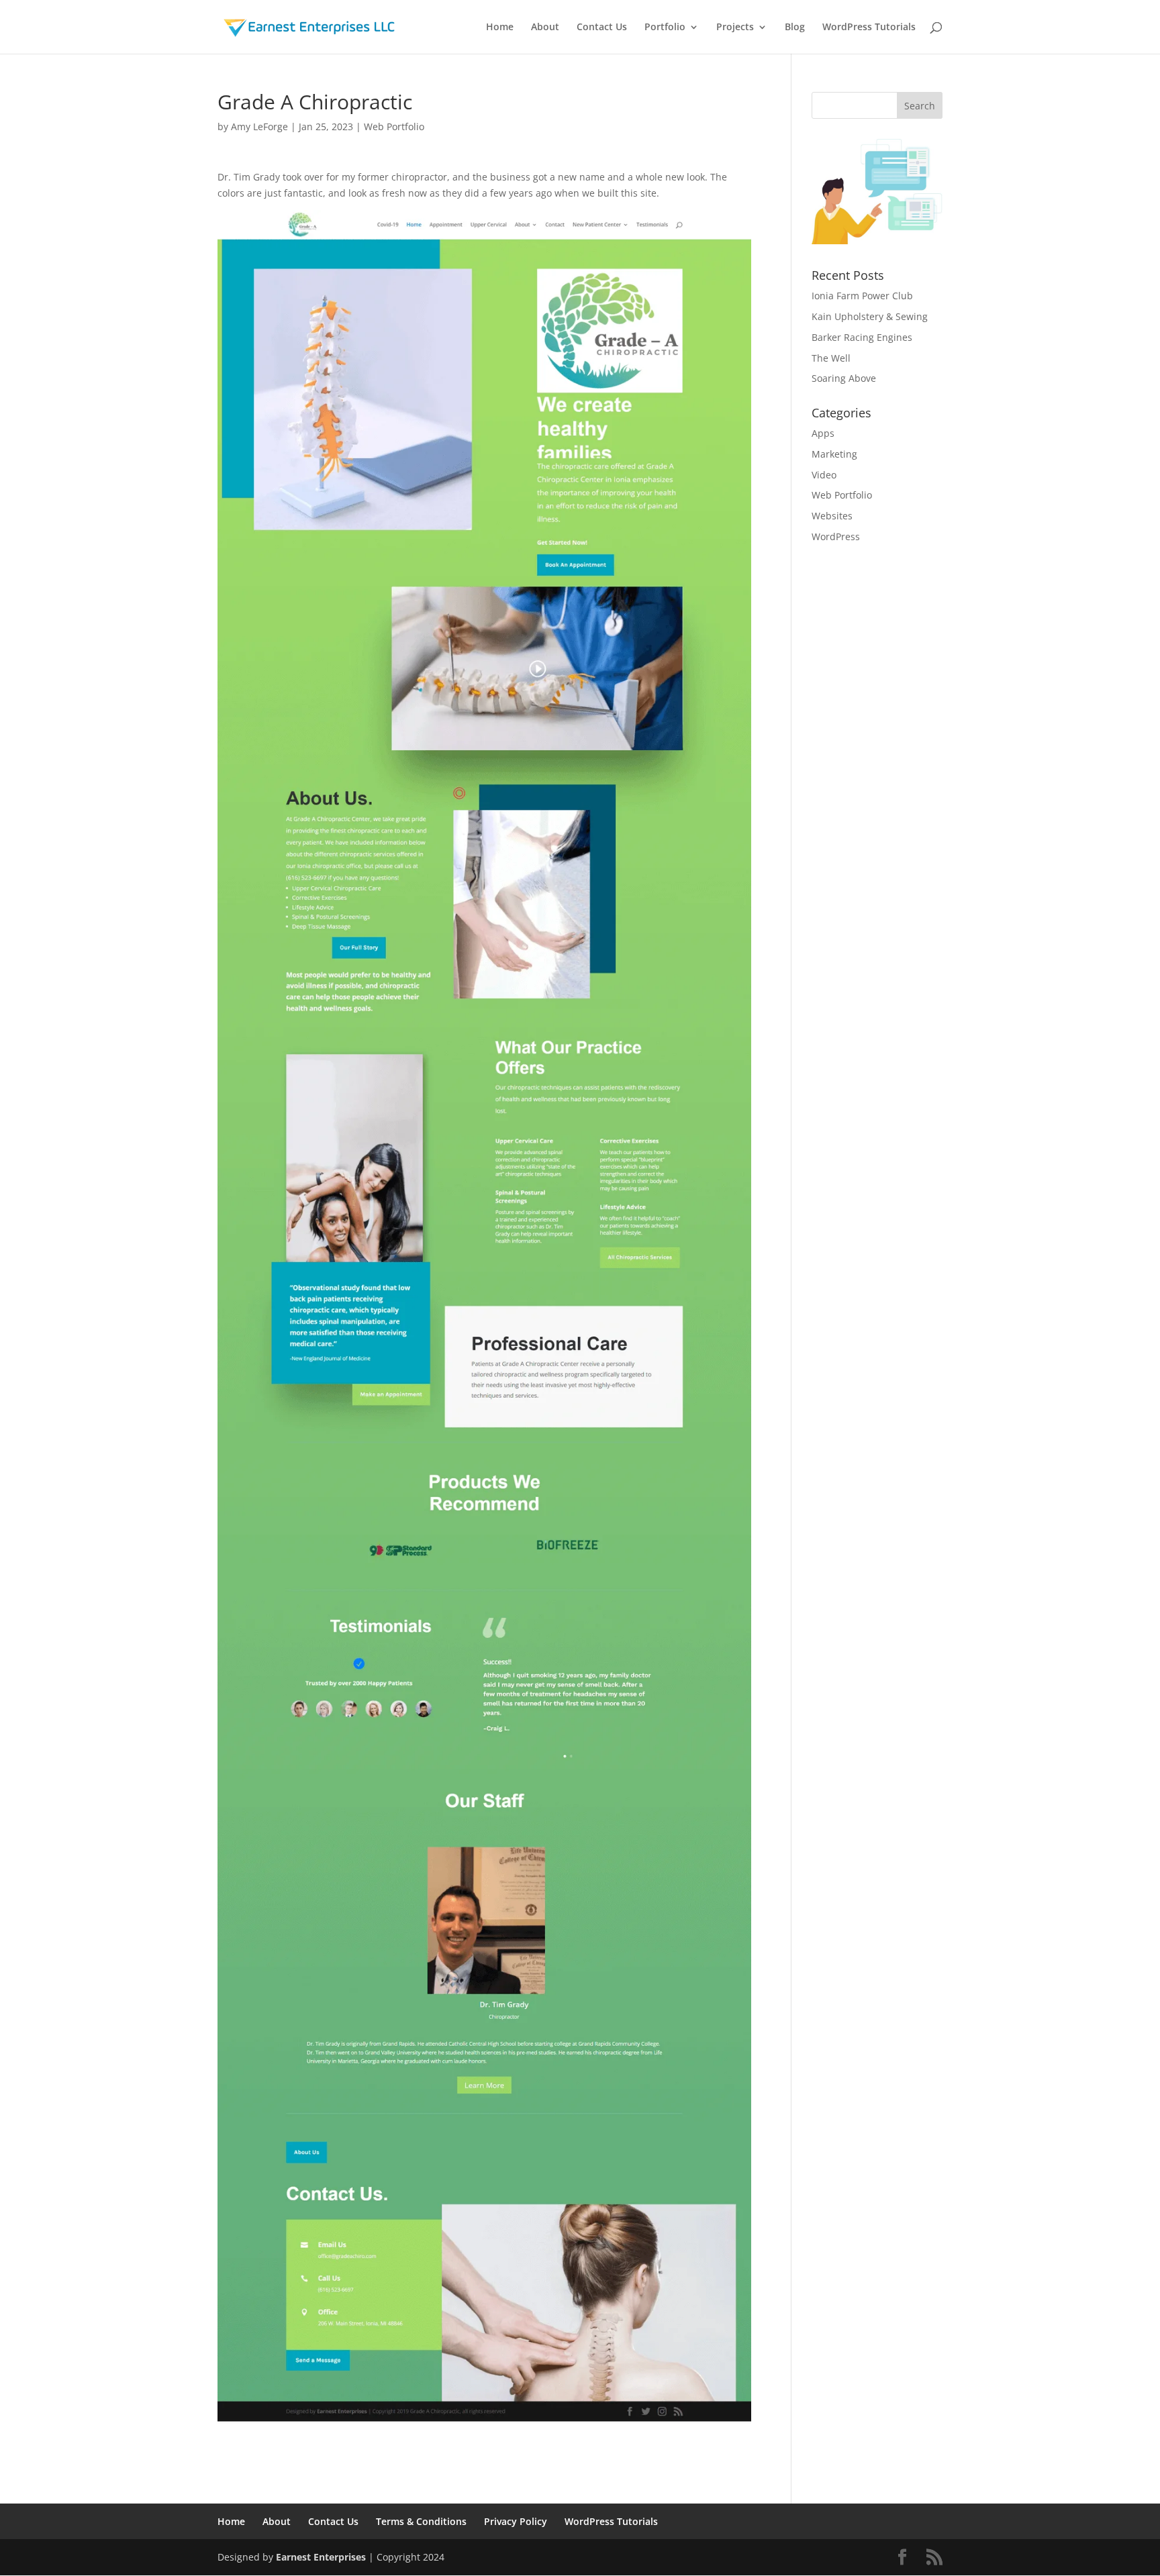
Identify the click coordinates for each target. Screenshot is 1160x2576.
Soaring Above (844, 378)
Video (824, 475)
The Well (831, 358)
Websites (832, 516)
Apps (823, 433)
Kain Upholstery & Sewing (870, 316)
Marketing (834, 454)
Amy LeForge (259, 126)
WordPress (836, 536)
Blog (795, 28)
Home (500, 28)
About (545, 28)
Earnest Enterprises (321, 2557)
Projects (735, 28)
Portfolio (665, 28)
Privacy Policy (516, 2521)
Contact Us (602, 28)
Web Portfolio (394, 126)
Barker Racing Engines (862, 337)
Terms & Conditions (421, 2521)
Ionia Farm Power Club (862, 296)
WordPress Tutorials (869, 28)
